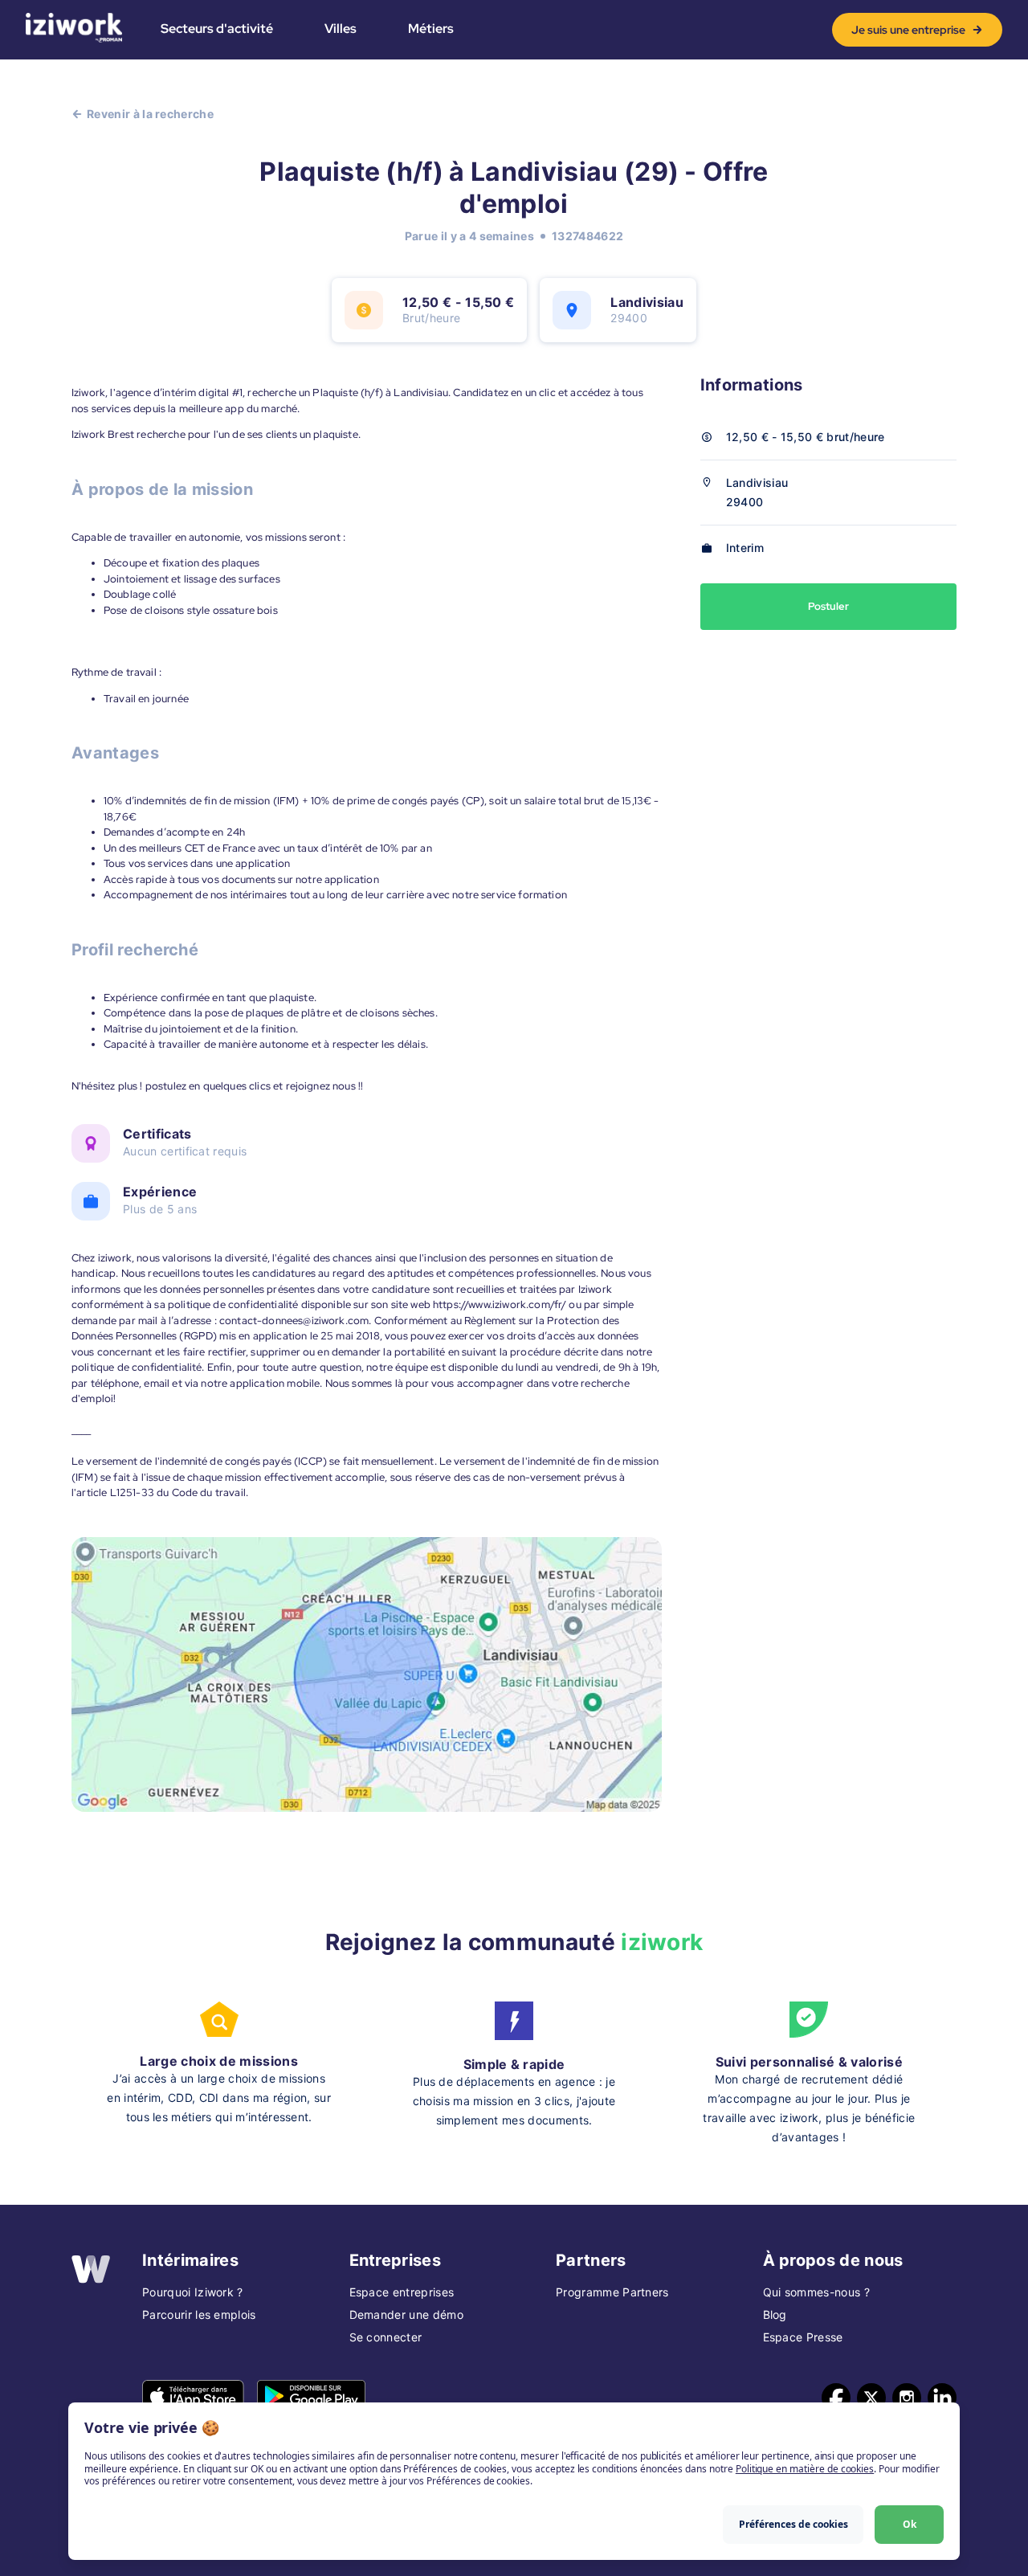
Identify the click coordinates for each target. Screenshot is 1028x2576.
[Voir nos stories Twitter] (871, 2398)
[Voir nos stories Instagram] (907, 2398)
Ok (910, 2524)
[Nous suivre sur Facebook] (836, 2398)
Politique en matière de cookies (805, 2469)
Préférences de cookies (793, 2524)
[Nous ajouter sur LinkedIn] (942, 2398)
